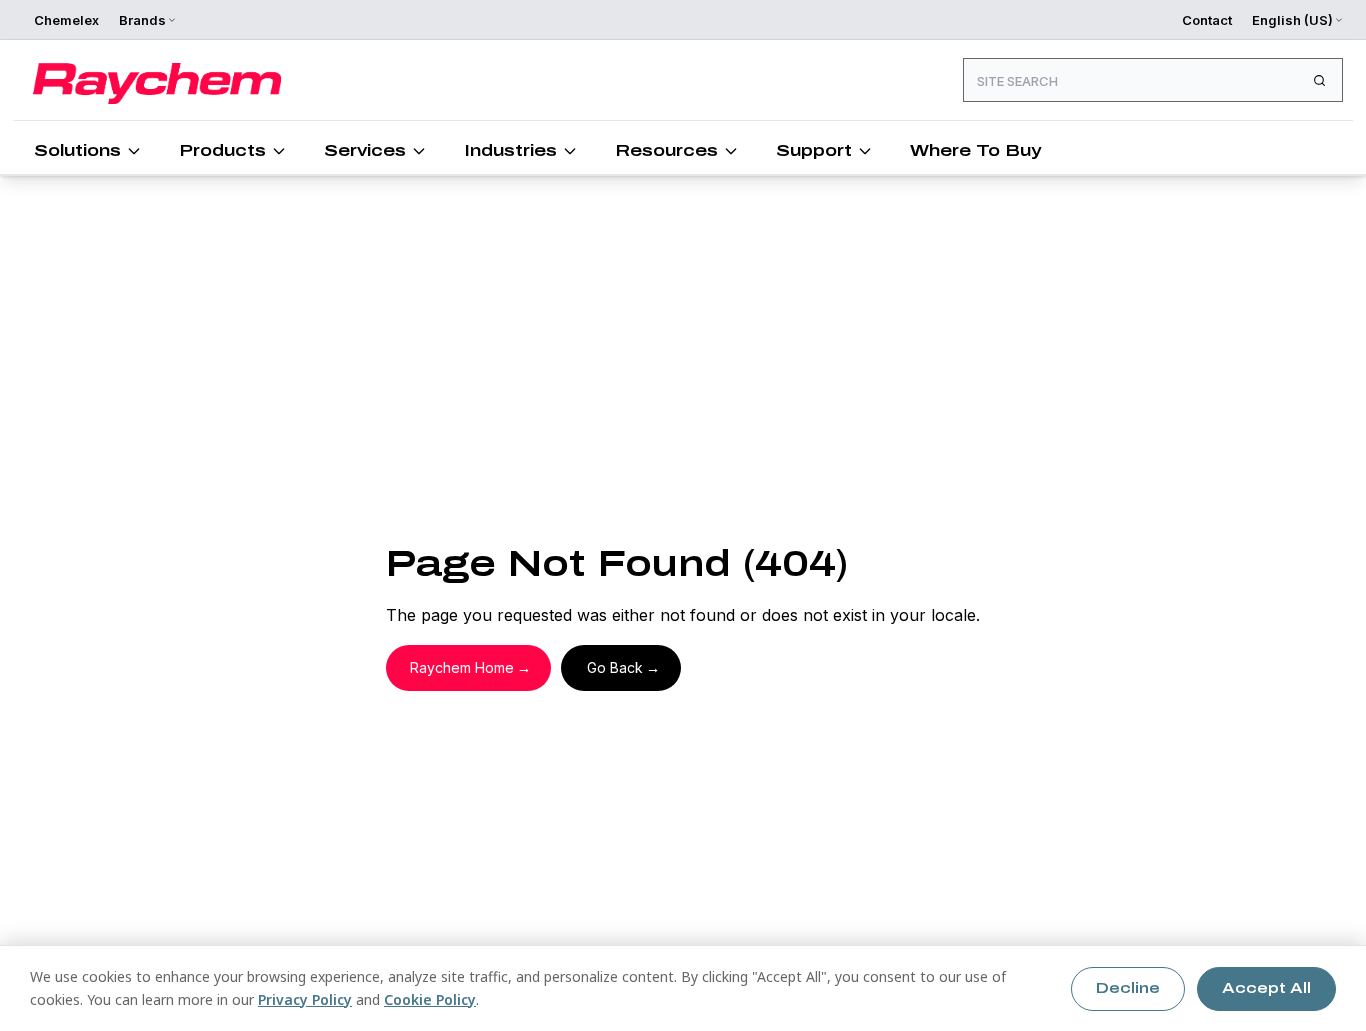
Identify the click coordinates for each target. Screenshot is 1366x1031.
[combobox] (1153, 80)
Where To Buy (975, 150)
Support (814, 150)
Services (365, 150)
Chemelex (66, 20)
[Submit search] (1319, 80)
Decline (1128, 988)
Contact (1207, 20)
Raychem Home (462, 667)
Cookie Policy (430, 999)
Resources (666, 150)
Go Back (615, 667)
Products (222, 150)
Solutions (77, 150)
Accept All (1266, 988)
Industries (510, 150)
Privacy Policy (305, 999)
